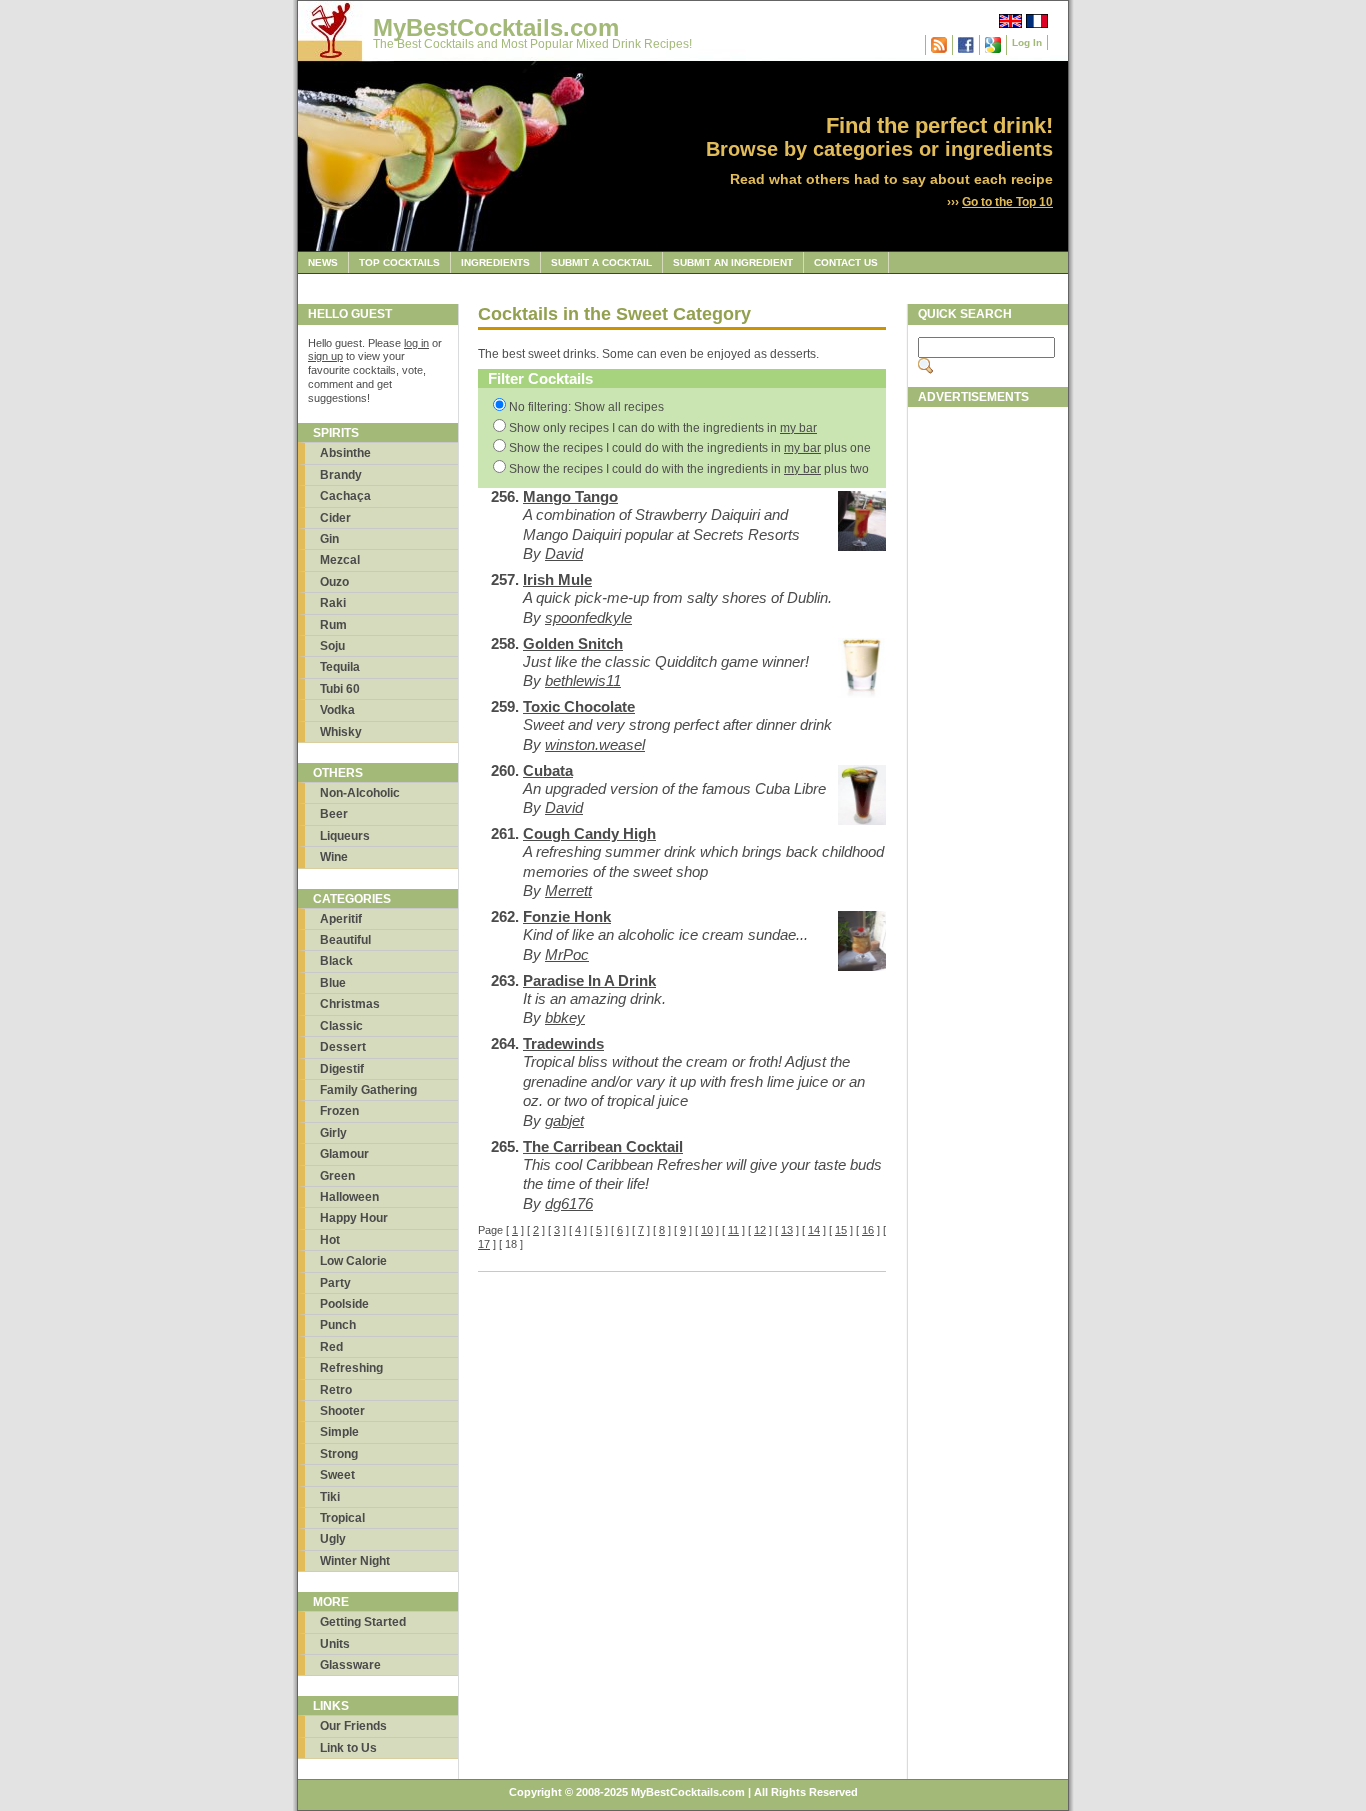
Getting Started (363, 1622)
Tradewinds (563, 1043)
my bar (798, 428)
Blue (333, 983)
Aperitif (341, 919)
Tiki (330, 1497)
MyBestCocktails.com (496, 27)
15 (841, 1230)
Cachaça (345, 496)
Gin (329, 539)
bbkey (565, 1017)
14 (814, 1230)
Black (336, 961)
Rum (333, 625)
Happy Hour (354, 1218)
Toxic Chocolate (579, 706)
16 (868, 1230)
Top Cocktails (399, 262)
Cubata (548, 770)
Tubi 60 (340, 689)
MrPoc (567, 954)
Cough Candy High (589, 833)
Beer (334, 814)
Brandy (341, 475)
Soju (332, 646)
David (564, 553)
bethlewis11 (583, 680)
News (323, 262)
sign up (325, 356)
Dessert (343, 1047)
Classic (341, 1026)
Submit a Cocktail (601, 262)
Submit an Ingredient (733, 262)
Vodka (337, 710)
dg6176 (569, 1203)
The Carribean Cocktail (603, 1146)
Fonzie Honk (567, 916)
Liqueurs (345, 836)
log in (416, 343)
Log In (1027, 42)
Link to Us (348, 1748)
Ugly (333, 1539)
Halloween (349, 1197)
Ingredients (495, 262)
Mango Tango (570, 496)
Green (337, 1176)
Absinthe (345, 453)
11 (733, 1230)
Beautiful (345, 940)
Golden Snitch (573, 643)
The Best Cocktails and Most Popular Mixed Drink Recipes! (532, 44)
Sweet (337, 1475)
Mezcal (340, 560)
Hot (330, 1240)
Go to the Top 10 (1007, 202)
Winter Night (355, 1561)
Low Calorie (353, 1261)
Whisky (341, 732)
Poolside (344, 1304)
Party (335, 1283)
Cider (335, 518)
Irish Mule (557, 579)
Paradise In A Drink (589, 980)
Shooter (342, 1411)
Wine (334, 857)
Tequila (340, 667)
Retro (336, 1390)
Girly (333, 1133)
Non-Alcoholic (360, 793)
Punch (338, 1325)
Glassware (350, 1665)
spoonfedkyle (588, 617)
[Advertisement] (988, 717)
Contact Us (846, 262)
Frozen (339, 1111)
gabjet (564, 1120)
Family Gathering (368, 1090)
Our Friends (353, 1726)
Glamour (344, 1154)
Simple (339, 1432)
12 (760, 1230)
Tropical (342, 1518)
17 (484, 1244)
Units (335, 1644)
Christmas (350, 1004)
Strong (339, 1454)
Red (331, 1347)
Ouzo (334, 582)
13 (787, 1230)
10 (707, 1230)
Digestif (342, 1069)
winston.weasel (595, 744)
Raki (333, 603)
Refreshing (351, 1368)
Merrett (568, 890)
